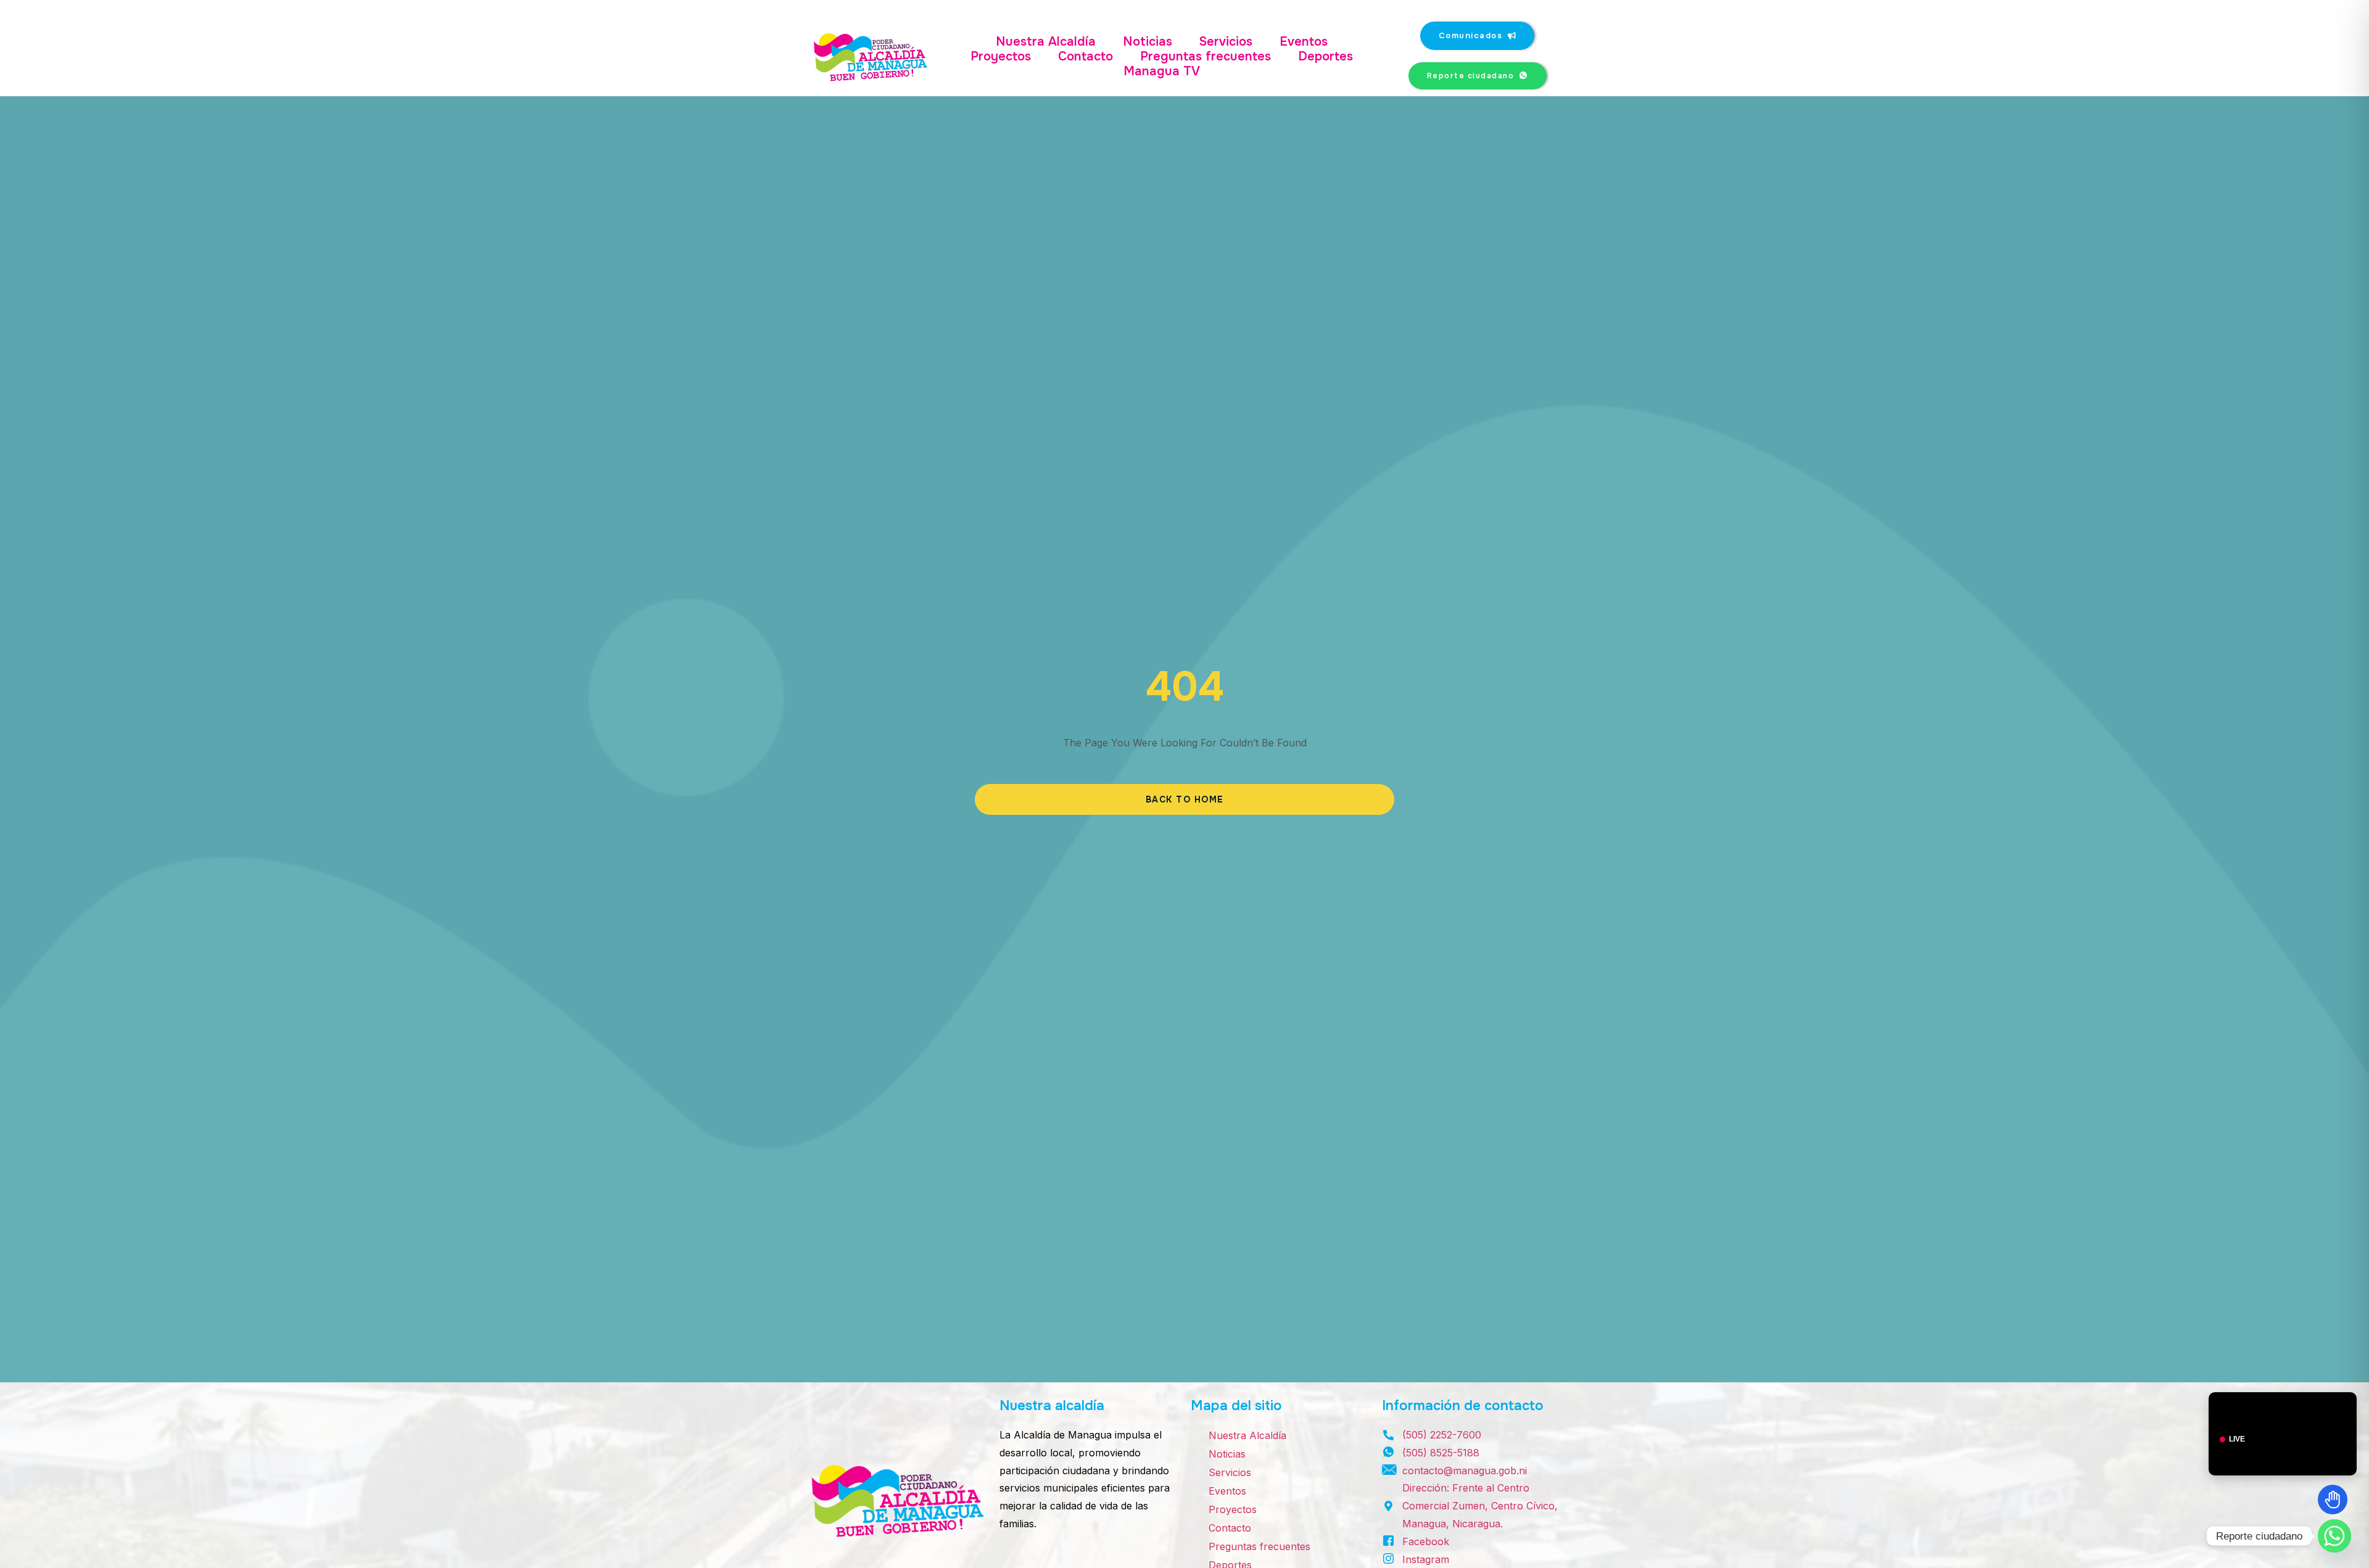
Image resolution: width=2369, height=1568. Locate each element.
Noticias (1147, 42)
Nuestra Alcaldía (1046, 42)
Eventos (1304, 42)
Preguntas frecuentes (1205, 57)
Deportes (1325, 57)
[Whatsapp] (2334, 1536)
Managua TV (1162, 72)
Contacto (1085, 57)
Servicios (1226, 42)
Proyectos (1001, 57)
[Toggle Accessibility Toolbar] (2333, 1500)
